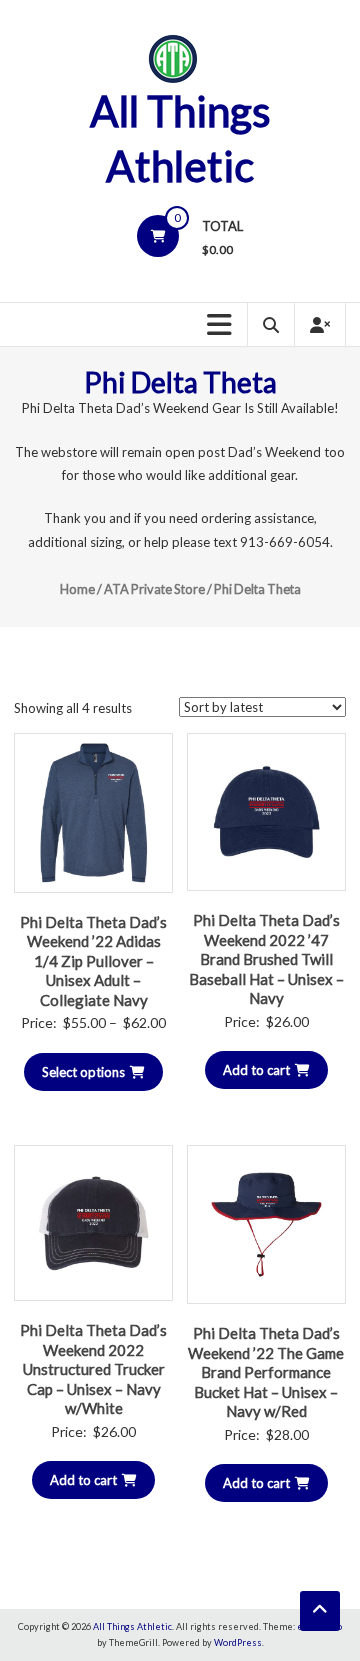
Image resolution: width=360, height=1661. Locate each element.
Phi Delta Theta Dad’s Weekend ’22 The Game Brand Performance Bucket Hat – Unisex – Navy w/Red (266, 1372)
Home (77, 589)
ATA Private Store (154, 589)
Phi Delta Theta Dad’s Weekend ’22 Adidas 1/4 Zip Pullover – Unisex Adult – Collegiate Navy (93, 961)
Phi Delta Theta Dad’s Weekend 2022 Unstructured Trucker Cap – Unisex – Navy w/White (93, 1369)
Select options (83, 1072)
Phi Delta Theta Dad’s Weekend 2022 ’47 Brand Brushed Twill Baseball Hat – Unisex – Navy (266, 959)
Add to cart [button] (256, 1070)
